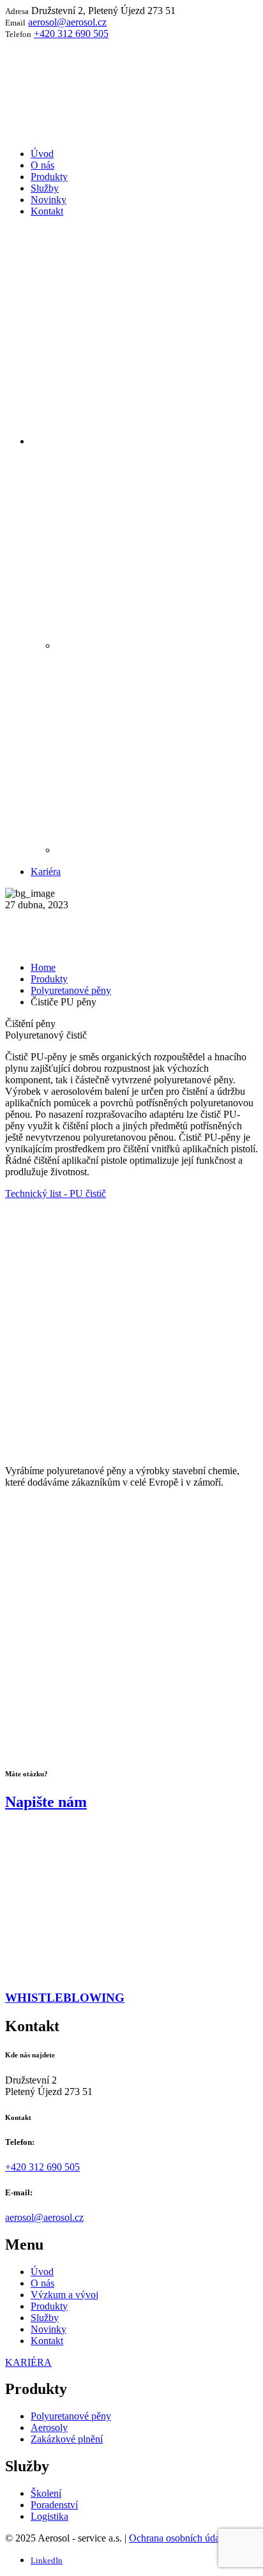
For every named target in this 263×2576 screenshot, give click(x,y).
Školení (46, 2493)
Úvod (42, 2272)
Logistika (49, 2516)
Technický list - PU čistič (56, 1193)
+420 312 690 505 (71, 34)
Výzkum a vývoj (64, 2295)
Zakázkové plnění (67, 2439)
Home (43, 967)
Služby (45, 2318)
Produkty (49, 979)
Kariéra (46, 872)
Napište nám (46, 1802)
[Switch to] (144, 441)
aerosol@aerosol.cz (67, 22)
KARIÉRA (28, 2362)
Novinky (49, 2329)
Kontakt (47, 2341)
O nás (42, 2283)
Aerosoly (49, 2427)
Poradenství (54, 2505)
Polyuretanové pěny (71, 990)
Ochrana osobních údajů (178, 2538)
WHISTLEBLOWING (65, 1998)
